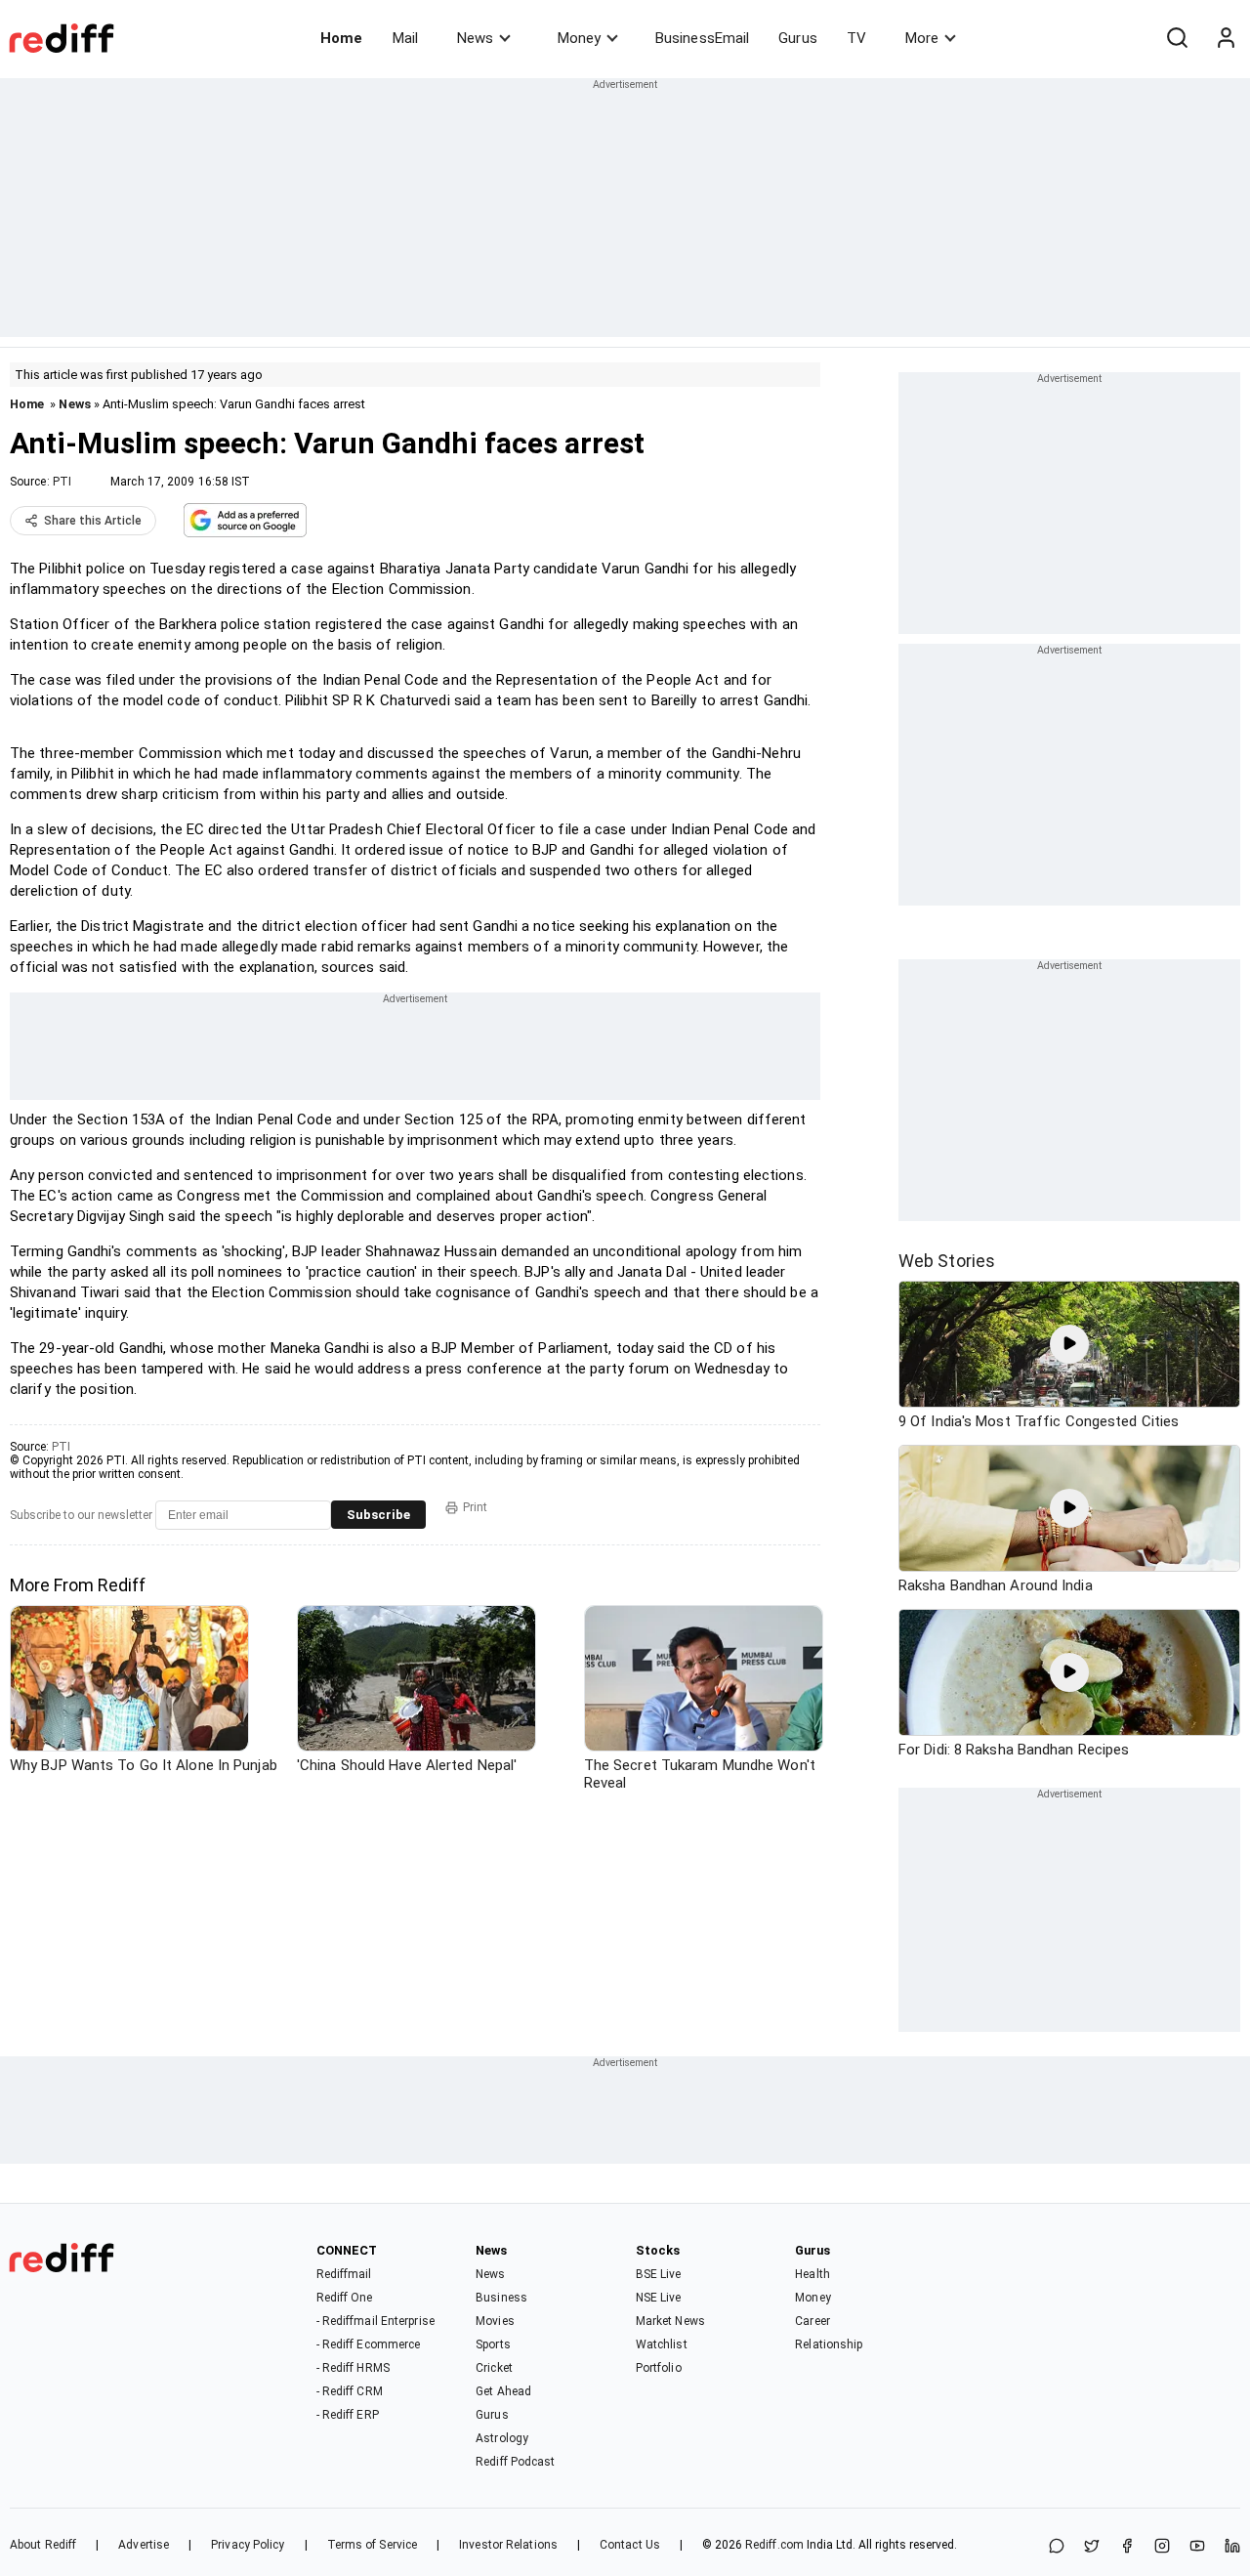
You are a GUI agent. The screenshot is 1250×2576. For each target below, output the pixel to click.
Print (475, 1507)
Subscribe (378, 1515)
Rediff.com (774, 2545)
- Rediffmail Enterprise (375, 2321)
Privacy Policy (248, 2545)
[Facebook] (1127, 2547)
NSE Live (659, 2298)
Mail (405, 38)
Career (812, 2321)
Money (579, 38)
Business (501, 2298)
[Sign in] (1226, 38)
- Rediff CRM (350, 2391)
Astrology (502, 2438)
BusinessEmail (702, 38)
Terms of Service (373, 2545)
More (922, 38)
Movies (495, 2321)
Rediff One (345, 2298)
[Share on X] (1092, 2547)
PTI (62, 482)
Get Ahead (503, 2391)
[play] (1069, 1344)
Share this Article (93, 521)
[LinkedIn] (1232, 2547)
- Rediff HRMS (353, 2368)
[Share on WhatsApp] (1057, 2547)
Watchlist (662, 2344)
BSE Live (659, 2274)
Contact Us (630, 2545)
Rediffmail (344, 2274)
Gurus (798, 38)
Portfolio (659, 2368)
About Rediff (43, 2545)
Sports (493, 2344)
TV (856, 38)
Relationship (829, 2344)
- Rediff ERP (348, 2415)
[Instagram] (1162, 2547)
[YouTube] (1197, 2547)
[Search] (1177, 38)
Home (341, 38)
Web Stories (947, 1261)
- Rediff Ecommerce (369, 2344)
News (475, 38)
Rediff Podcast (515, 2462)
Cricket (494, 2368)
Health (812, 2274)
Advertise (144, 2545)
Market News (670, 2321)
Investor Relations (508, 2545)
